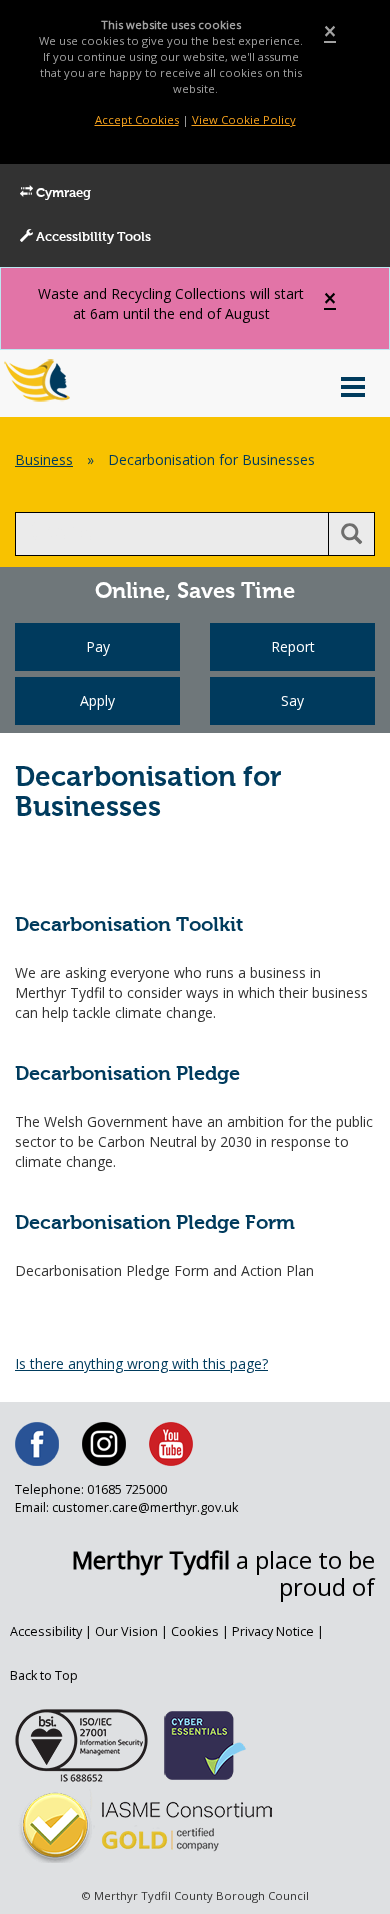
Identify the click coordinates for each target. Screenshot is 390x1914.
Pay (98, 646)
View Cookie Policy (244, 119)
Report (293, 646)
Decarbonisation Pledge (127, 1074)
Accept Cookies (137, 119)
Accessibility (46, 1631)
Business (44, 459)
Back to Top (44, 1675)
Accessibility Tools (92, 237)
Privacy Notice (273, 1631)
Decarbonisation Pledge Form (155, 1223)
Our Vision (126, 1631)
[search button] (351, 534)
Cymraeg (62, 193)
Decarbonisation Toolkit (129, 925)
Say (292, 700)
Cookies (195, 1631)
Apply (97, 700)
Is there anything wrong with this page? (141, 1363)
